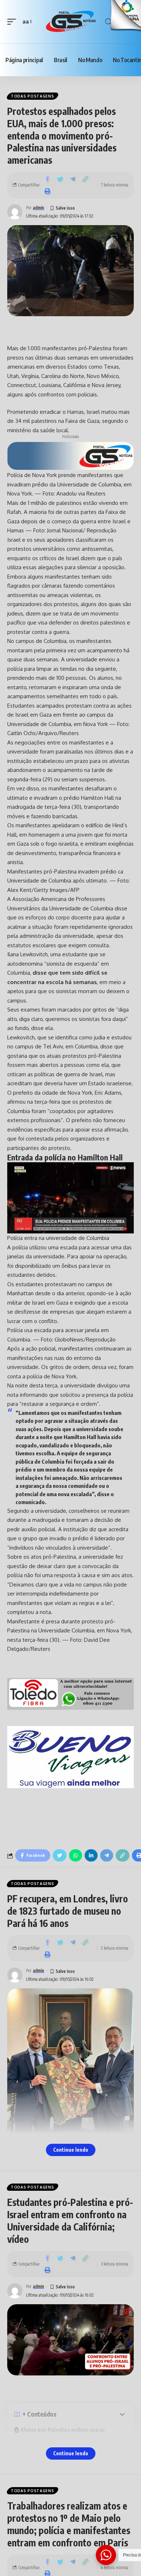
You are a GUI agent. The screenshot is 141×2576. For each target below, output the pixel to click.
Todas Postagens (33, 96)
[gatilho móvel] (13, 22)
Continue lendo (71, 2150)
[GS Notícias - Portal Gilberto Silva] (70, 22)
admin (39, 208)
